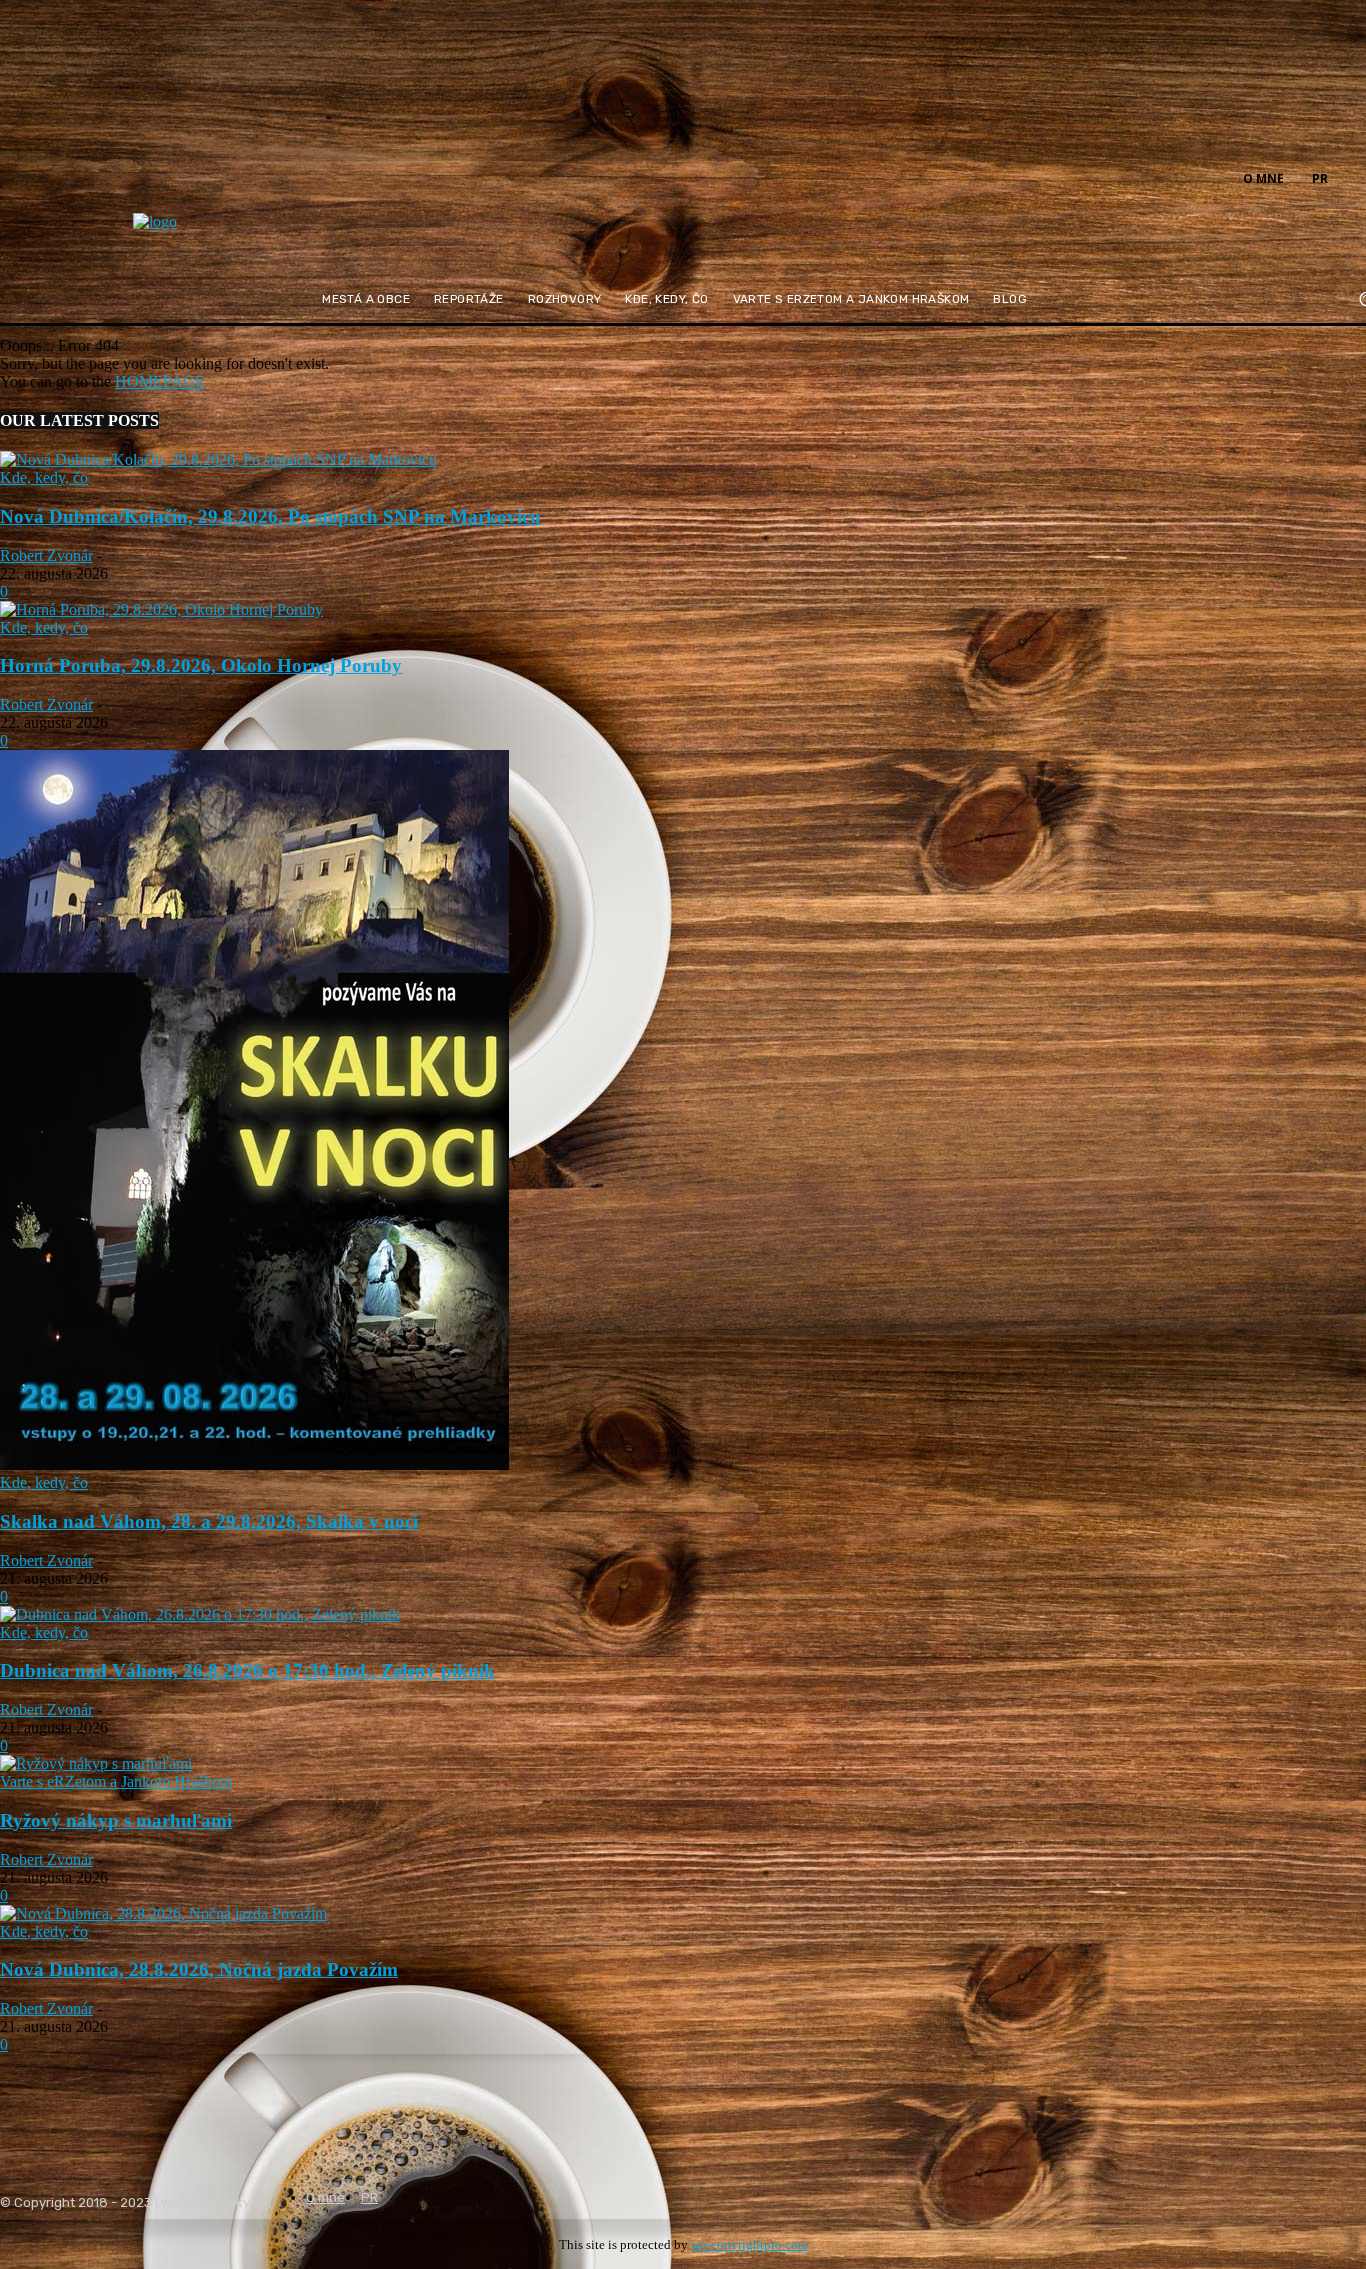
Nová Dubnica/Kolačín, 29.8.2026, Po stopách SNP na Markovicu (270, 516)
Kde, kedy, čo (44, 477)
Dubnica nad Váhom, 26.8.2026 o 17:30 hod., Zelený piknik (247, 1670)
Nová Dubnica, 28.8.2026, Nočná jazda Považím (199, 1969)
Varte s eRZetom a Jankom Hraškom (116, 1781)
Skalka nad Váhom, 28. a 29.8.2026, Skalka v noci (209, 1521)
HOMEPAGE (160, 381)
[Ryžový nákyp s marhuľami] (96, 1763)
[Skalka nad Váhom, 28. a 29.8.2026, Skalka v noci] (254, 1464)
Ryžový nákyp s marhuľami (116, 1820)
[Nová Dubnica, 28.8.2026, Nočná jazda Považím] (163, 1913)
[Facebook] (1354, 177)
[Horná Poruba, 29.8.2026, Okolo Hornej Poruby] (161, 609)
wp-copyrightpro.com (749, 2244)
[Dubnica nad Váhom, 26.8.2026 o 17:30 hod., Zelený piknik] (200, 1614)
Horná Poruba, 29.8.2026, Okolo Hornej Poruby (201, 665)
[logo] (205, 234)
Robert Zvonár (46, 555)
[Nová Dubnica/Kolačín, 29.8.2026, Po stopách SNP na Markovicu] (218, 459)
